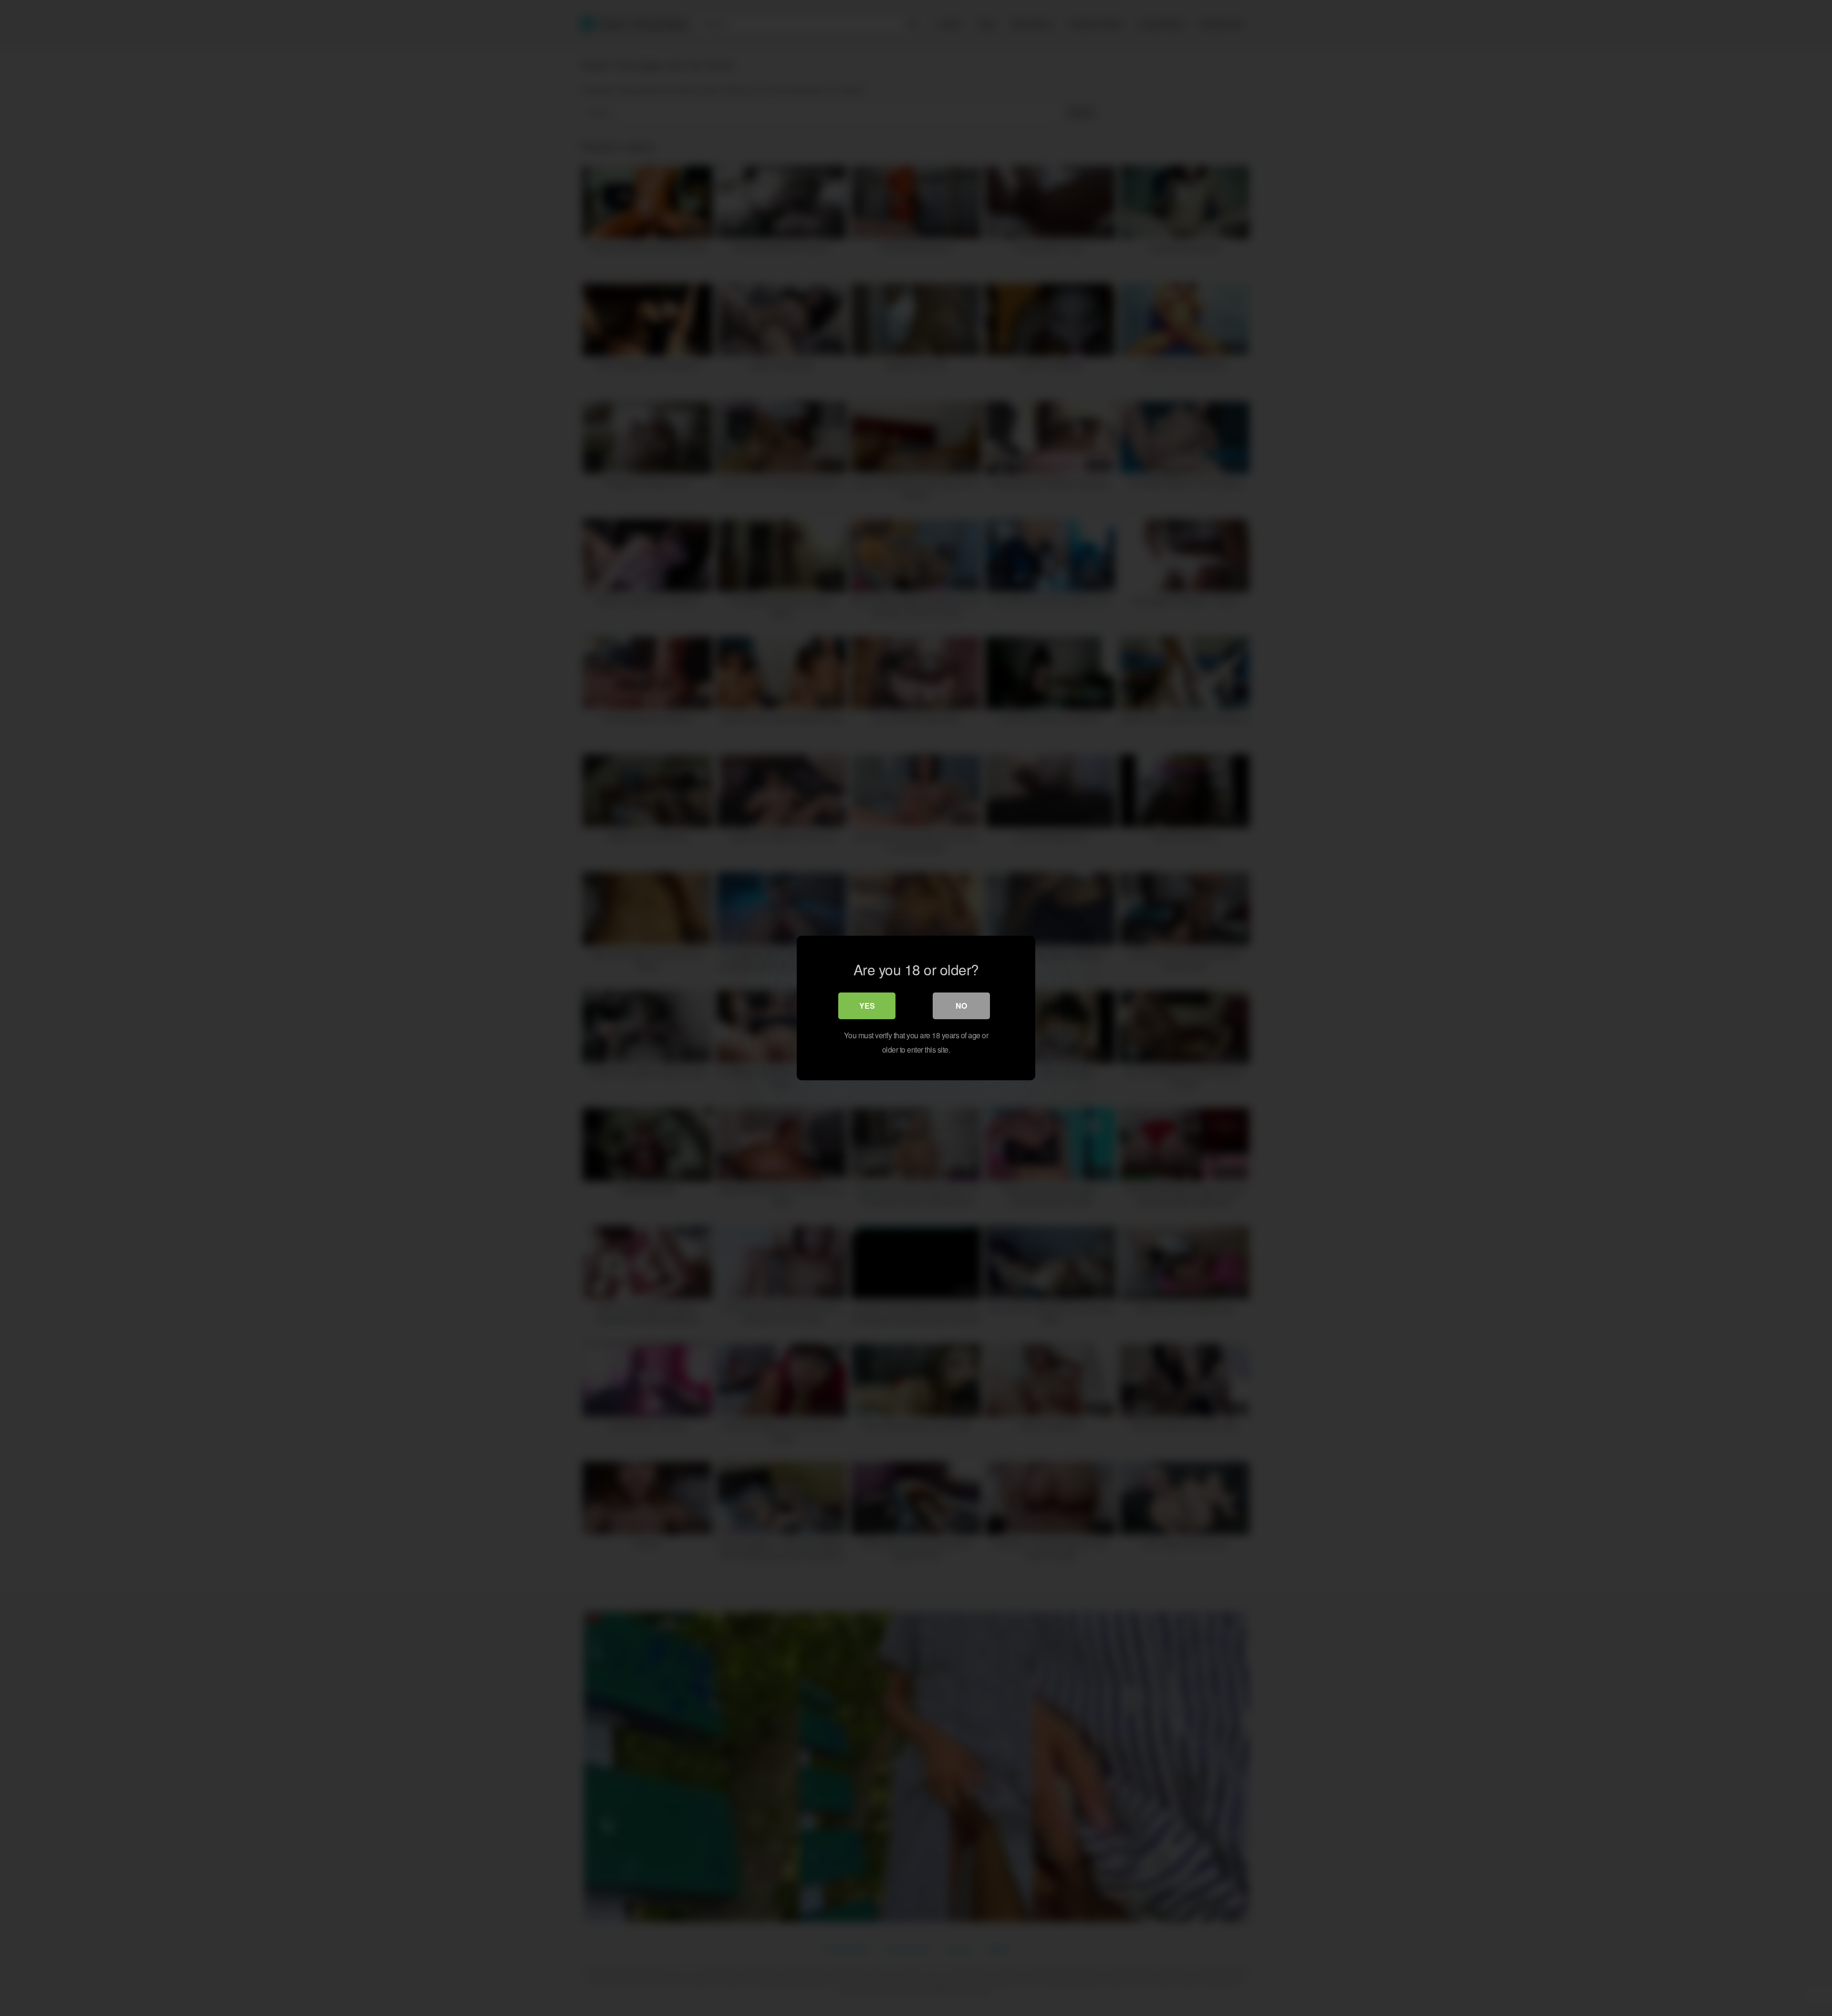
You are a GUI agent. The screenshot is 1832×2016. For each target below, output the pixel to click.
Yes (867, 1006)
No (961, 1006)
